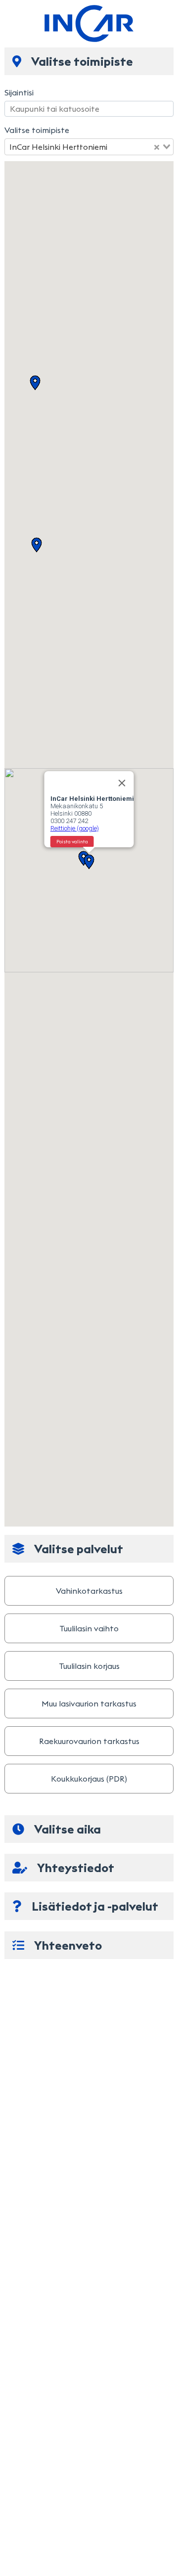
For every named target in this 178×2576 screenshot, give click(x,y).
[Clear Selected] (157, 147)
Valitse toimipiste (37, 130)
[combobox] (89, 147)
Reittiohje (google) (75, 828)
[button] (35, 383)
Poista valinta (72, 842)
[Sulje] (122, 783)
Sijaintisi (19, 92)
